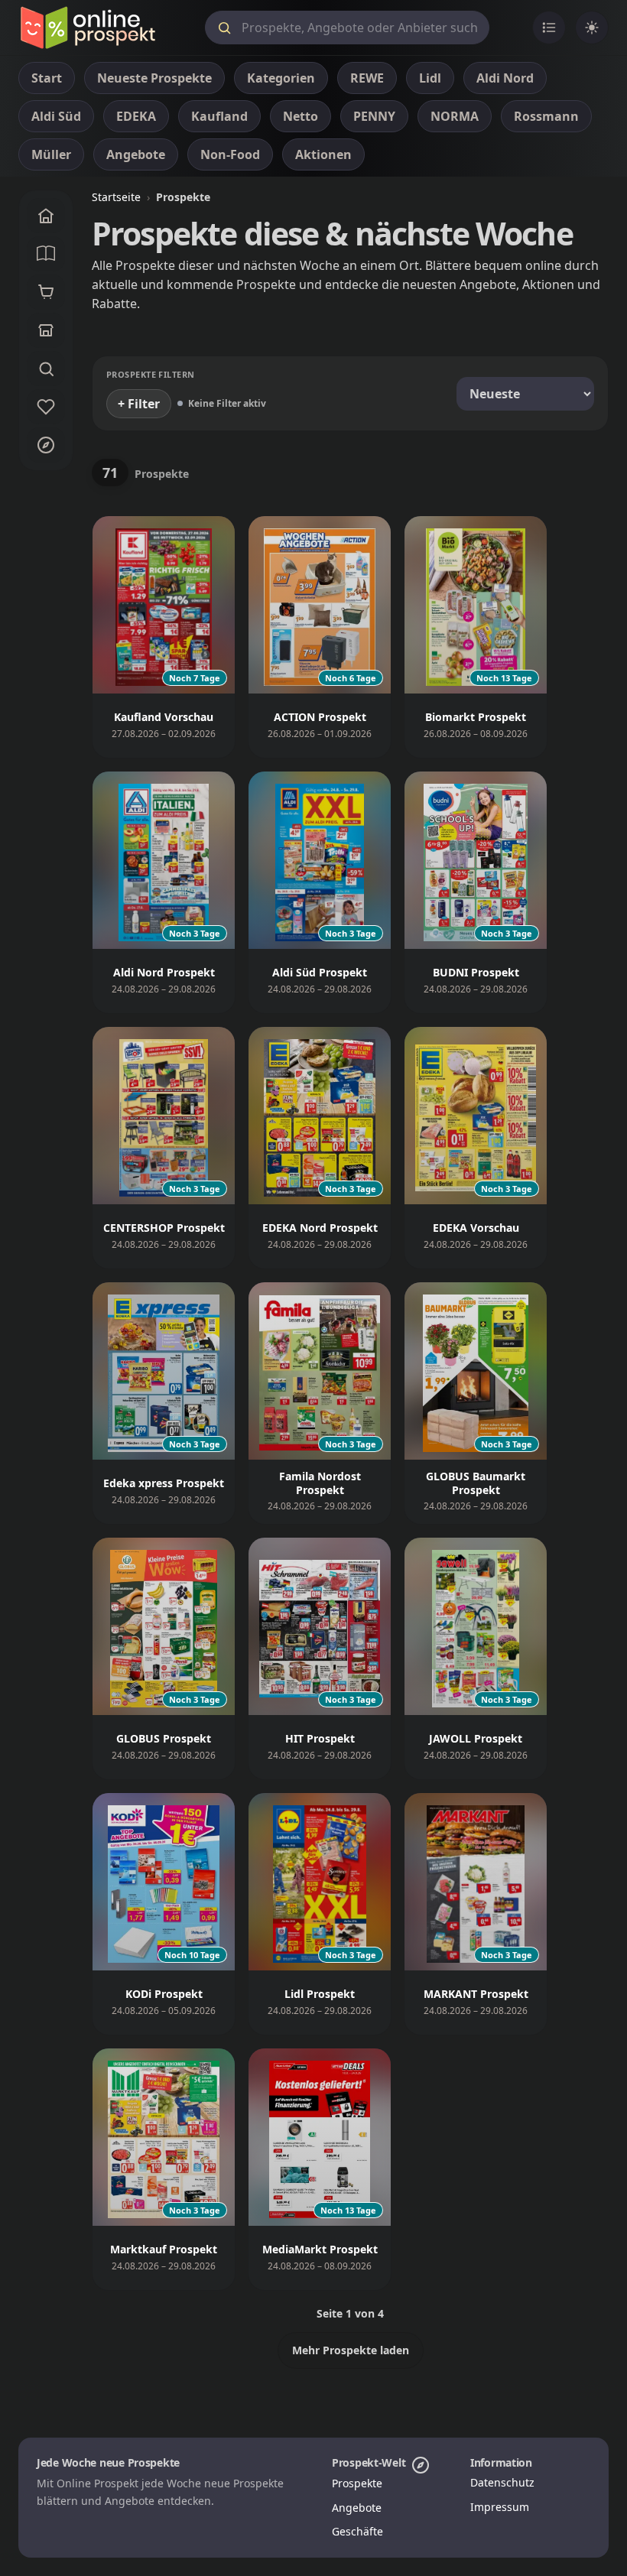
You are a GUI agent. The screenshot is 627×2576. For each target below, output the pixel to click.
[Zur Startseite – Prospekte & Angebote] (88, 28)
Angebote (357, 2508)
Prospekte (357, 2483)
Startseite (116, 197)
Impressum (500, 2507)
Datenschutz (502, 2482)
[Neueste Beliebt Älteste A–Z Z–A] (525, 394)
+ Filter (139, 404)
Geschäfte (357, 2531)
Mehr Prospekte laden (351, 2350)
